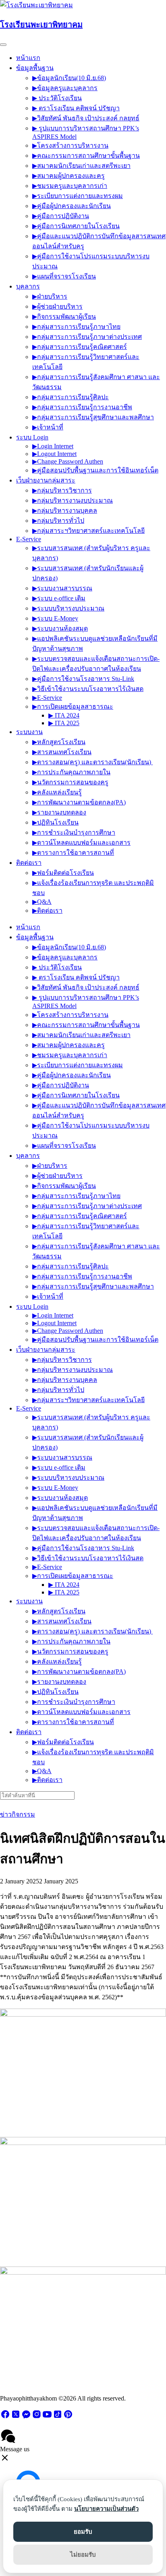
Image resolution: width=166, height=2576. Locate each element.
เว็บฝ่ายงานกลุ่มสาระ (46, 480)
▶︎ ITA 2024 (64, 715)
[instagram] (37, 2417)
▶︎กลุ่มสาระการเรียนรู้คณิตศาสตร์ (80, 347)
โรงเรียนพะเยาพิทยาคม (41, 25)
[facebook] (5, 2417)
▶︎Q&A (42, 902)
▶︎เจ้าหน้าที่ (48, 427)
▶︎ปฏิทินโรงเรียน (55, 822)
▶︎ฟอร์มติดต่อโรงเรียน (63, 873)
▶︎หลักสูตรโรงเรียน (59, 742)
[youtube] (47, 2417)
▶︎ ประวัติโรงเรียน (57, 98)
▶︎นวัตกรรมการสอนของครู (70, 782)
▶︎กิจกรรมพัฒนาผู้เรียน (64, 317)
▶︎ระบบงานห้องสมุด (60, 628)
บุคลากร (28, 286)
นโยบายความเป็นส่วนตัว (106, 2509)
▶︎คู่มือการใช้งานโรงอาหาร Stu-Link (83, 679)
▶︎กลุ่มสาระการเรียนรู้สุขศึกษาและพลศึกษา (93, 417)
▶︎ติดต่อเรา (47, 911)
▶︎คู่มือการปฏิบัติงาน (61, 216)
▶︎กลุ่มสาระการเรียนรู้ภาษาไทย (76, 327)
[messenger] (26, 2417)
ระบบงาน (29, 732)
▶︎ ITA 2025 (64, 723)
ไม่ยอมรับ (83, 2555)
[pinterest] (68, 2417)
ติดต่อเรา (29, 863)
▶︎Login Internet (53, 446)
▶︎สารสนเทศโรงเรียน (62, 752)
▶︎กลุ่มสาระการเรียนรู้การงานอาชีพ (82, 407)
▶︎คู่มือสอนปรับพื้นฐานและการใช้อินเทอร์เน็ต (95, 470)
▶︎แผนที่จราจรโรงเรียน (64, 276)
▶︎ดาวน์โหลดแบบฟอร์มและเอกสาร (81, 843)
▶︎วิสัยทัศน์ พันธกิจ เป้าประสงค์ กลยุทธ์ (86, 118)
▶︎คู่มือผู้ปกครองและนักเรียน (72, 206)
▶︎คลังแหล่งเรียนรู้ (57, 792)
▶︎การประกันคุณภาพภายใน (71, 772)
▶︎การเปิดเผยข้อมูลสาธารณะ (73, 706)
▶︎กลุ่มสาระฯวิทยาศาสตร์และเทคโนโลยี (88, 531)
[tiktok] (58, 2417)
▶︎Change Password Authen (68, 461)
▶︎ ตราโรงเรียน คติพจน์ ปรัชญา (76, 108)
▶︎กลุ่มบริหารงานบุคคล (65, 510)
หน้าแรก (28, 58)
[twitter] (16, 2417)
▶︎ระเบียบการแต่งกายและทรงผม (78, 196)
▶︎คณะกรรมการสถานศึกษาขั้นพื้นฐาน (86, 156)
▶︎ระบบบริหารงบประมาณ (68, 608)
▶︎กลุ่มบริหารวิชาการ (62, 490)
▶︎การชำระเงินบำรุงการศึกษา (74, 832)
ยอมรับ (83, 2532)
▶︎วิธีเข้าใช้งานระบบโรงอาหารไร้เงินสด (88, 689)
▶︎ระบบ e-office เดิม (59, 598)
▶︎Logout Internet (54, 454)
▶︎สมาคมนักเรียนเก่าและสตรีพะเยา (81, 166)
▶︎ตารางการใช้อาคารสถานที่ (73, 853)
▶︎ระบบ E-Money (55, 618)
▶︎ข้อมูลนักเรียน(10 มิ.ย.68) (69, 78)
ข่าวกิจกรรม (18, 1814)
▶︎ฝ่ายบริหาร (50, 296)
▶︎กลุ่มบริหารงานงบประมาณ (73, 500)
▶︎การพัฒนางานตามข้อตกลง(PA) (79, 802)
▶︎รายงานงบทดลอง (59, 812)
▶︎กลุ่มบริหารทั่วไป (58, 521)
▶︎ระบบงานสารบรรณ (62, 588)
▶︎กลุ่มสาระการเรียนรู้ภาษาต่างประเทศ (87, 337)
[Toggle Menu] (3, 45)
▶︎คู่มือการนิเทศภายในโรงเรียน (76, 226)
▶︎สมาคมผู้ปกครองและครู (68, 176)
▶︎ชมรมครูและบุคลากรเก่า (70, 186)
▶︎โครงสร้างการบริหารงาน (70, 145)
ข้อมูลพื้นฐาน (35, 68)
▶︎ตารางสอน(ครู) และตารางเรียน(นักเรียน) (92, 762)
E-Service (29, 539)
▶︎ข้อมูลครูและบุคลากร (65, 88)
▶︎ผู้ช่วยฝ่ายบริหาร (57, 306)
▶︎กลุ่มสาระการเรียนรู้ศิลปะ (71, 397)
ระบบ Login (32, 437)
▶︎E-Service (47, 698)
